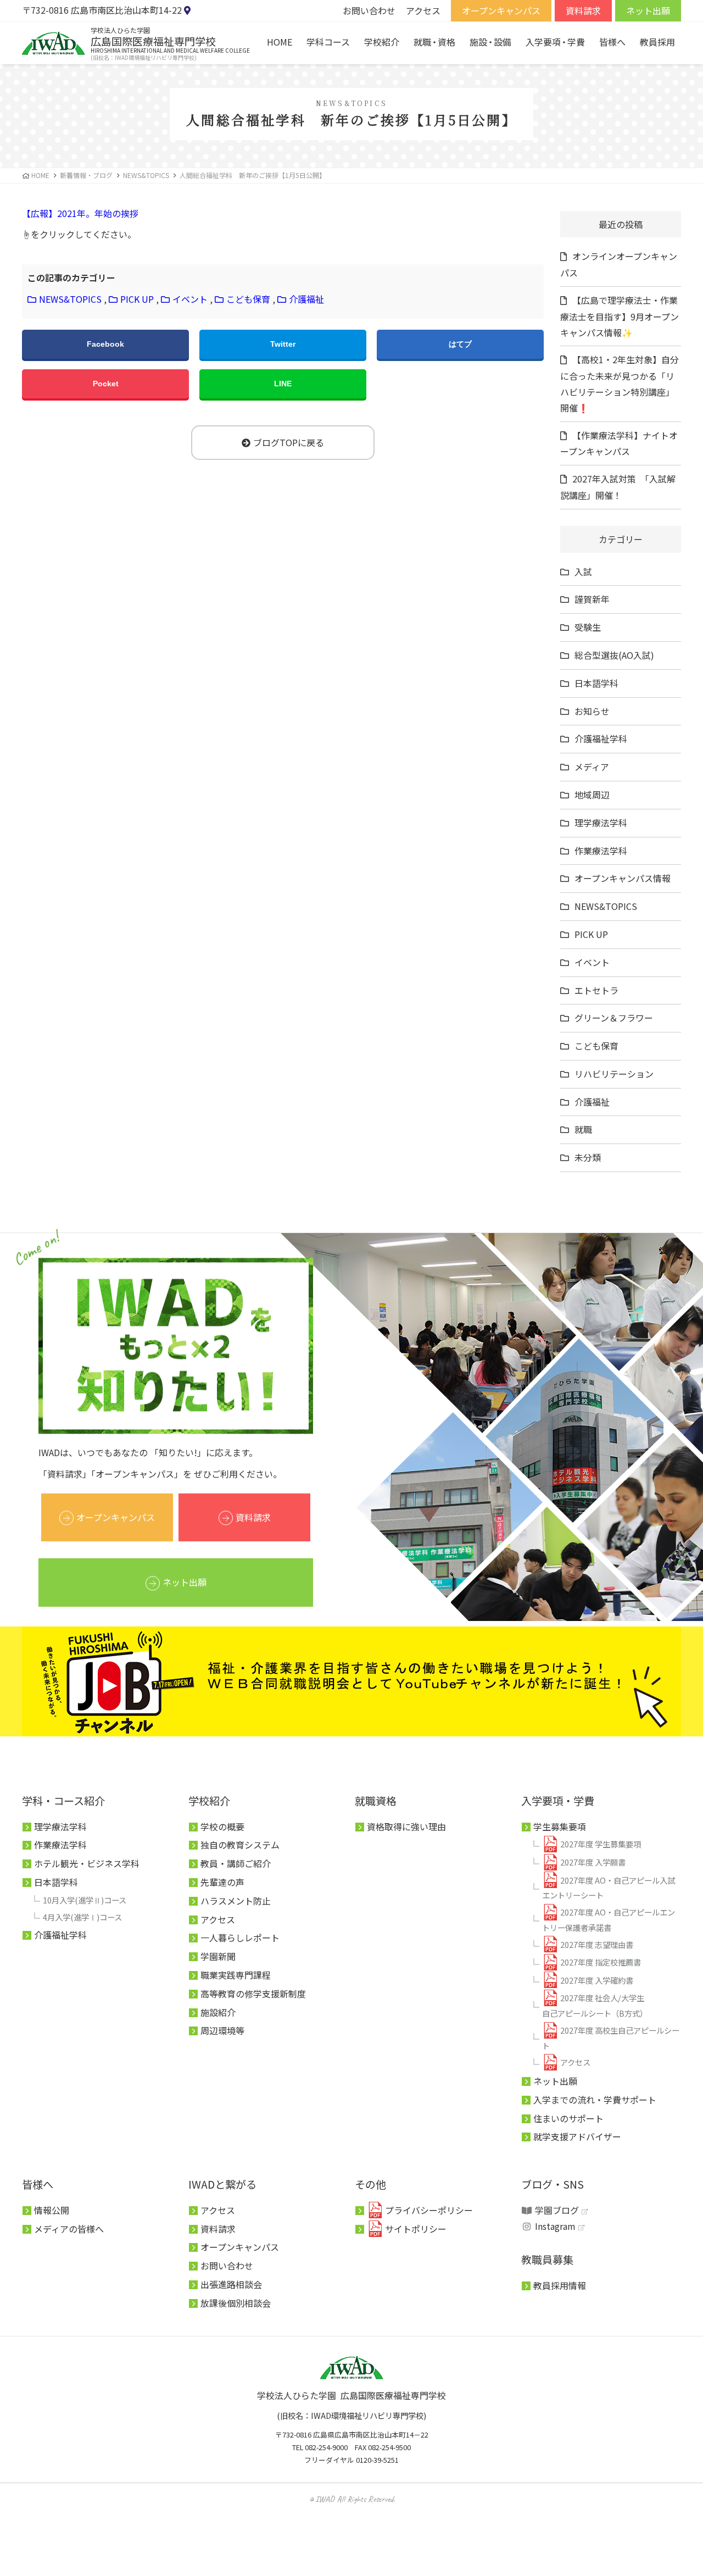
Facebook (105, 344)
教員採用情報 (560, 2285)
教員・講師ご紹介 (236, 1863)
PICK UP (137, 299)
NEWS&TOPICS (70, 299)
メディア (592, 767)
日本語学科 (596, 683)
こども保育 (248, 299)
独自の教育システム (240, 1845)
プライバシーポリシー (429, 2210)
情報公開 (52, 2210)
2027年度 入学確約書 (597, 1980)
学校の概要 (222, 1826)
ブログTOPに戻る (289, 442)
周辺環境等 (222, 2030)
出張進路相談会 (231, 2284)
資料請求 (583, 10)
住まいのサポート (568, 2118)
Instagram (555, 2226)
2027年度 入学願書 (593, 1862)
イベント (190, 299)
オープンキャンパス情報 (623, 878)
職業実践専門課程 (236, 1975)
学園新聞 (218, 1956)
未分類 (588, 1157)
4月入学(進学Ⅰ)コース (82, 1917)
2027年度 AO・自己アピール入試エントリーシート (609, 1888)
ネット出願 (648, 10)
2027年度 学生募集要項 (601, 1844)
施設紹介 (218, 2012)
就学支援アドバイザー (577, 2136)
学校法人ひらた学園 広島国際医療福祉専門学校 (351, 2395)
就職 (583, 1129)
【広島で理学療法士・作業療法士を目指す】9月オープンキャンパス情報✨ (620, 316)
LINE (283, 384)
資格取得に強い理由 (406, 1826)
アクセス (423, 10)
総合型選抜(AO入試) (614, 655)
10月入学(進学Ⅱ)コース (85, 1900)
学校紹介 (382, 42)
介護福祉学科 (601, 739)
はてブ (460, 344)
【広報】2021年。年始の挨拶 (80, 213)
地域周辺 (592, 795)
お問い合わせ (369, 10)
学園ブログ (557, 2210)
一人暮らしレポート (240, 1937)
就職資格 (434, 42)
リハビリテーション (614, 1074)
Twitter (283, 344)
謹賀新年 (592, 599)
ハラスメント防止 (236, 1901)
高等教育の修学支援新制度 (253, 1994)
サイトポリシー (416, 2229)
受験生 (588, 627)
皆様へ (612, 42)
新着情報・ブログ (86, 175)
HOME (280, 42)
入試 (583, 571)
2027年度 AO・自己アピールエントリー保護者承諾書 (609, 1920)
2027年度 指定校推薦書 (601, 1962)
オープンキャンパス (501, 10)
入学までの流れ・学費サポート (595, 2100)
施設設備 (490, 42)
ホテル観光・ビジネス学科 (87, 1863)
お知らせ (592, 711)
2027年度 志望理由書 (597, 1944)
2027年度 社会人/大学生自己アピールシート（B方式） (595, 2005)
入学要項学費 (555, 42)
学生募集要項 (560, 1826)
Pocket (106, 384)
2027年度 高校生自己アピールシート (611, 2038)
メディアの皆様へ (69, 2229)
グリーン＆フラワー (614, 1018)
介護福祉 (306, 299)
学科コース (328, 42)
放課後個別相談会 (236, 2303)
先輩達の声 (222, 1882)
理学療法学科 (601, 823)
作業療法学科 (601, 851)
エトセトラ (596, 990)
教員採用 (657, 42)
